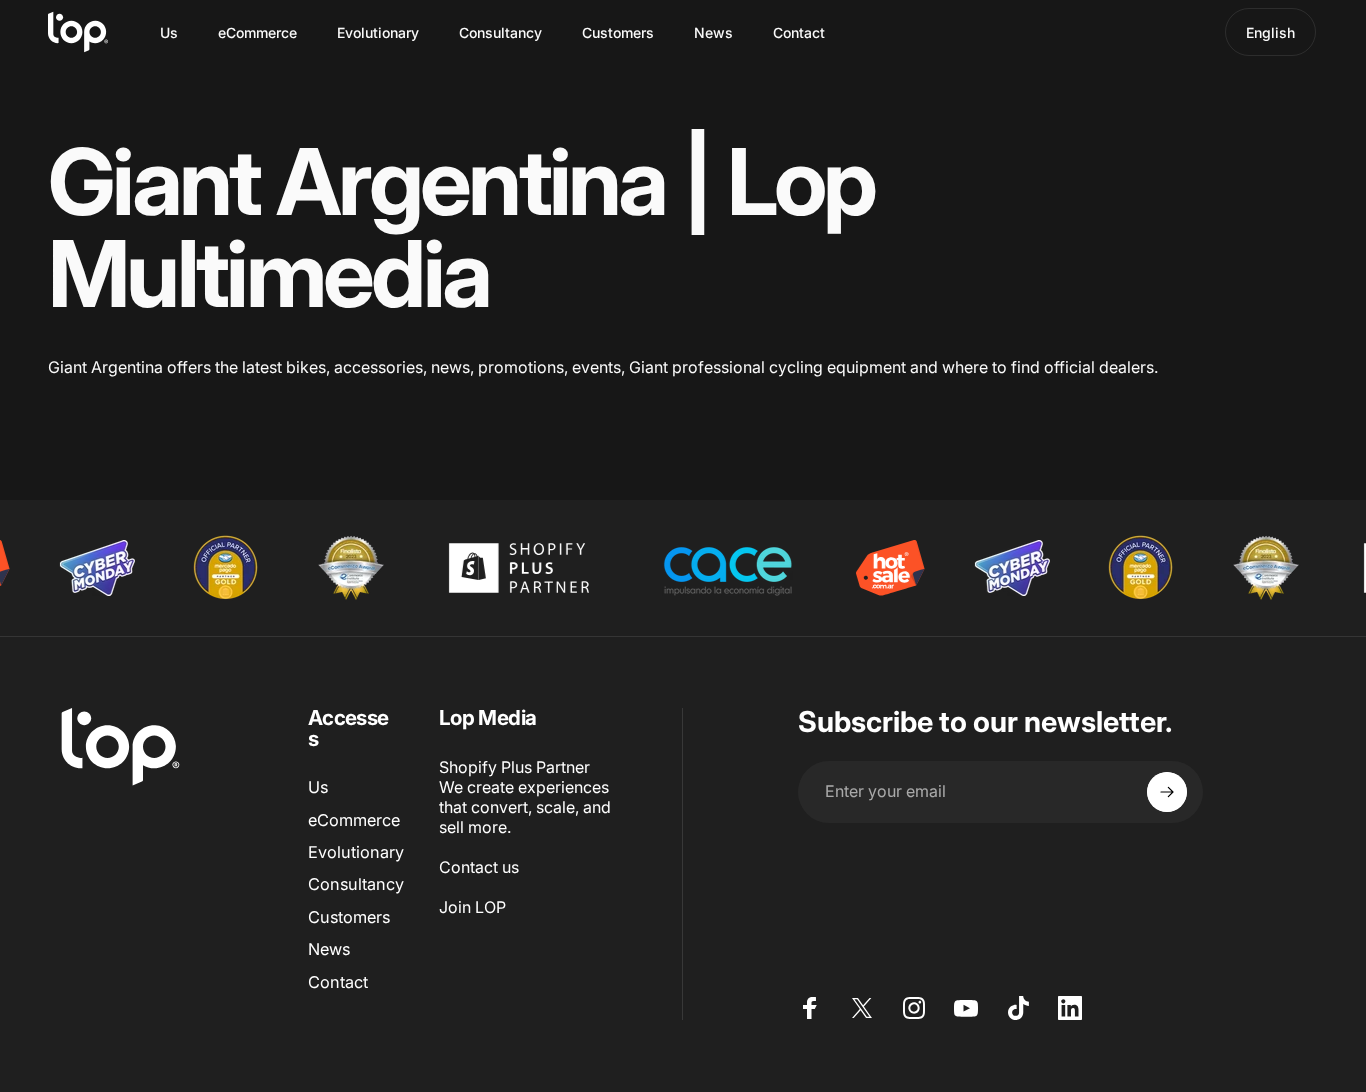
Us (318, 787)
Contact (338, 982)
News (329, 949)
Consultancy (356, 884)
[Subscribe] (1167, 792)
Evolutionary (356, 852)
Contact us (479, 867)
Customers (349, 917)
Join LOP (472, 907)
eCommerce (354, 820)
